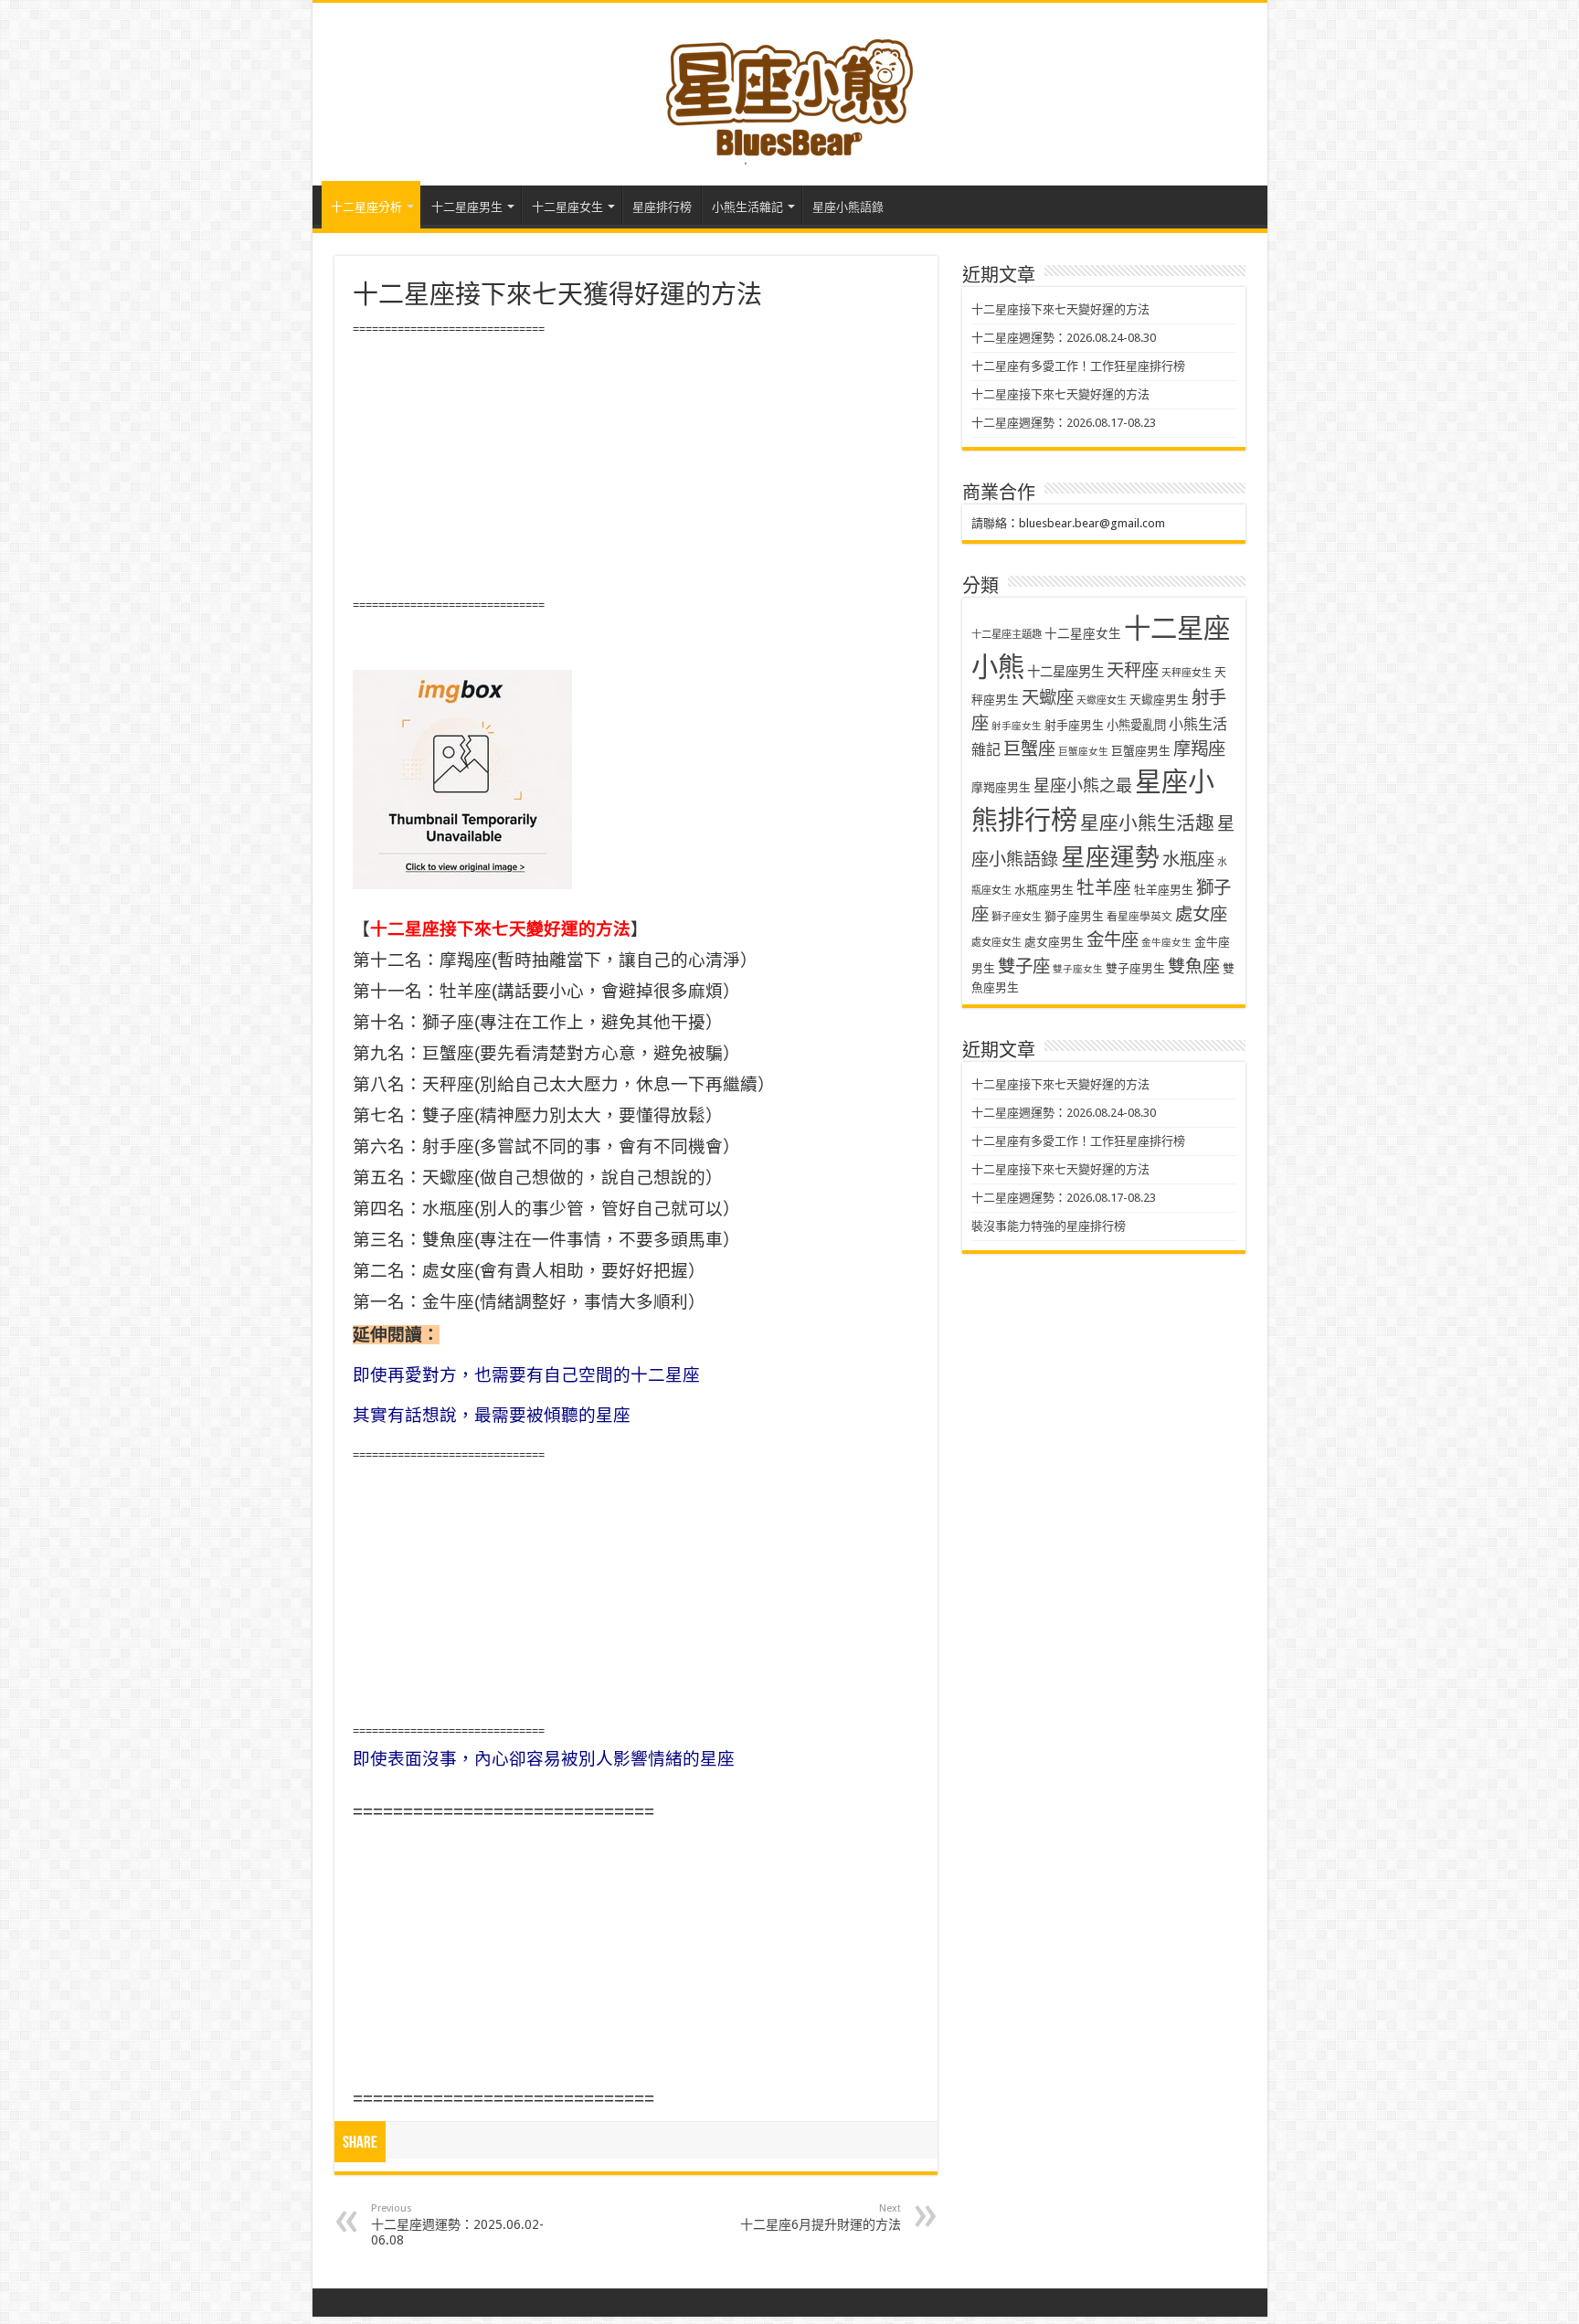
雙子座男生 (1135, 968)
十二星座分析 (366, 207)
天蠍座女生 (1102, 700)
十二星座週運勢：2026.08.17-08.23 (1064, 423)
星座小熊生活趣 (1147, 823)
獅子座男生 (1074, 916)
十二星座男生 (467, 207)
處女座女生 (996, 943)
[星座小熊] (789, 90)
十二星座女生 (567, 207)
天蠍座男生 (1159, 700)
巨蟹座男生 (1141, 751)
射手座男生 (1074, 725)
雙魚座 (1194, 966)
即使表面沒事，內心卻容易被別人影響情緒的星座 (544, 1759)
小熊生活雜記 (747, 207)
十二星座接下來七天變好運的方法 (1060, 309)
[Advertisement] (636, 468)
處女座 (1201, 914)
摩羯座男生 (1001, 787)
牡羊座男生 (1164, 890)
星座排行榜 (662, 207)
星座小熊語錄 (848, 207)
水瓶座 (1188, 860)
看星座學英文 (1139, 917)
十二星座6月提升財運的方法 (821, 2217)
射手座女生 (1017, 726)
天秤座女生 (1187, 673)
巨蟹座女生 (1083, 752)
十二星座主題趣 (1007, 634)
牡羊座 (1104, 888)
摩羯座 (1199, 749)
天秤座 (1133, 670)
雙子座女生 (1078, 969)
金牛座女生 (1166, 943)
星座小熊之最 (1083, 785)
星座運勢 (1110, 857)
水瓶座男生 (1044, 890)
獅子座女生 (1017, 917)
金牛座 (1113, 940)
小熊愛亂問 (1136, 725)
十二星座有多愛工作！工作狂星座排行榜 (1078, 366)
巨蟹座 (1029, 749)
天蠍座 (1048, 698)
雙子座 (1024, 966)
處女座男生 (1054, 942)
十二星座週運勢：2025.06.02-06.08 (457, 2225)
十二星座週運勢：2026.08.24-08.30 (1064, 338)
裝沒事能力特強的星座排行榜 (1049, 1226)
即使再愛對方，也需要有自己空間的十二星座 (526, 1375)
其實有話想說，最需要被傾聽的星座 (492, 1415)
